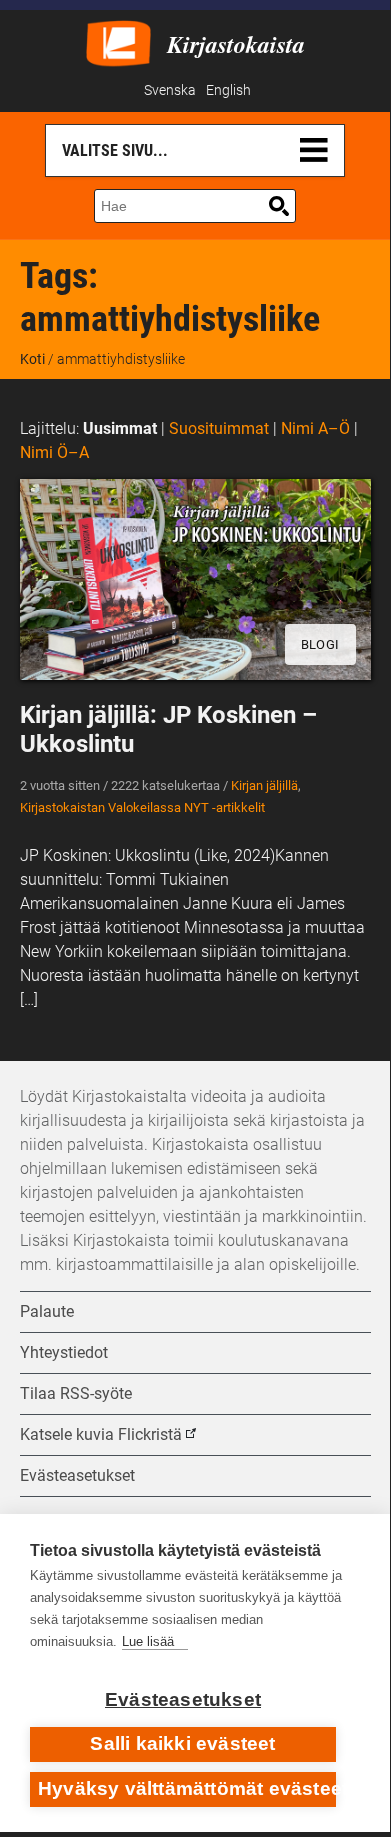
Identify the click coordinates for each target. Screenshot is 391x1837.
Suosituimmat (219, 428)
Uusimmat (120, 428)
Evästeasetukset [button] (77, 1475)
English (228, 90)
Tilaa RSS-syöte (76, 1393)
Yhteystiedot (64, 1352)
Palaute (47, 1311)
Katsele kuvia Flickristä (101, 1434)
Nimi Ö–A (54, 452)
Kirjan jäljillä (264, 785)
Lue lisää (148, 1641)
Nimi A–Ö (315, 428)
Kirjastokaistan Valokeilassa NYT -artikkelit (142, 807)
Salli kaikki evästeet (182, 1743)
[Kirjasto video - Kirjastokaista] (118, 41)
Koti (32, 359)
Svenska (170, 90)
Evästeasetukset (183, 1699)
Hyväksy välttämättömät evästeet (187, 1788)
